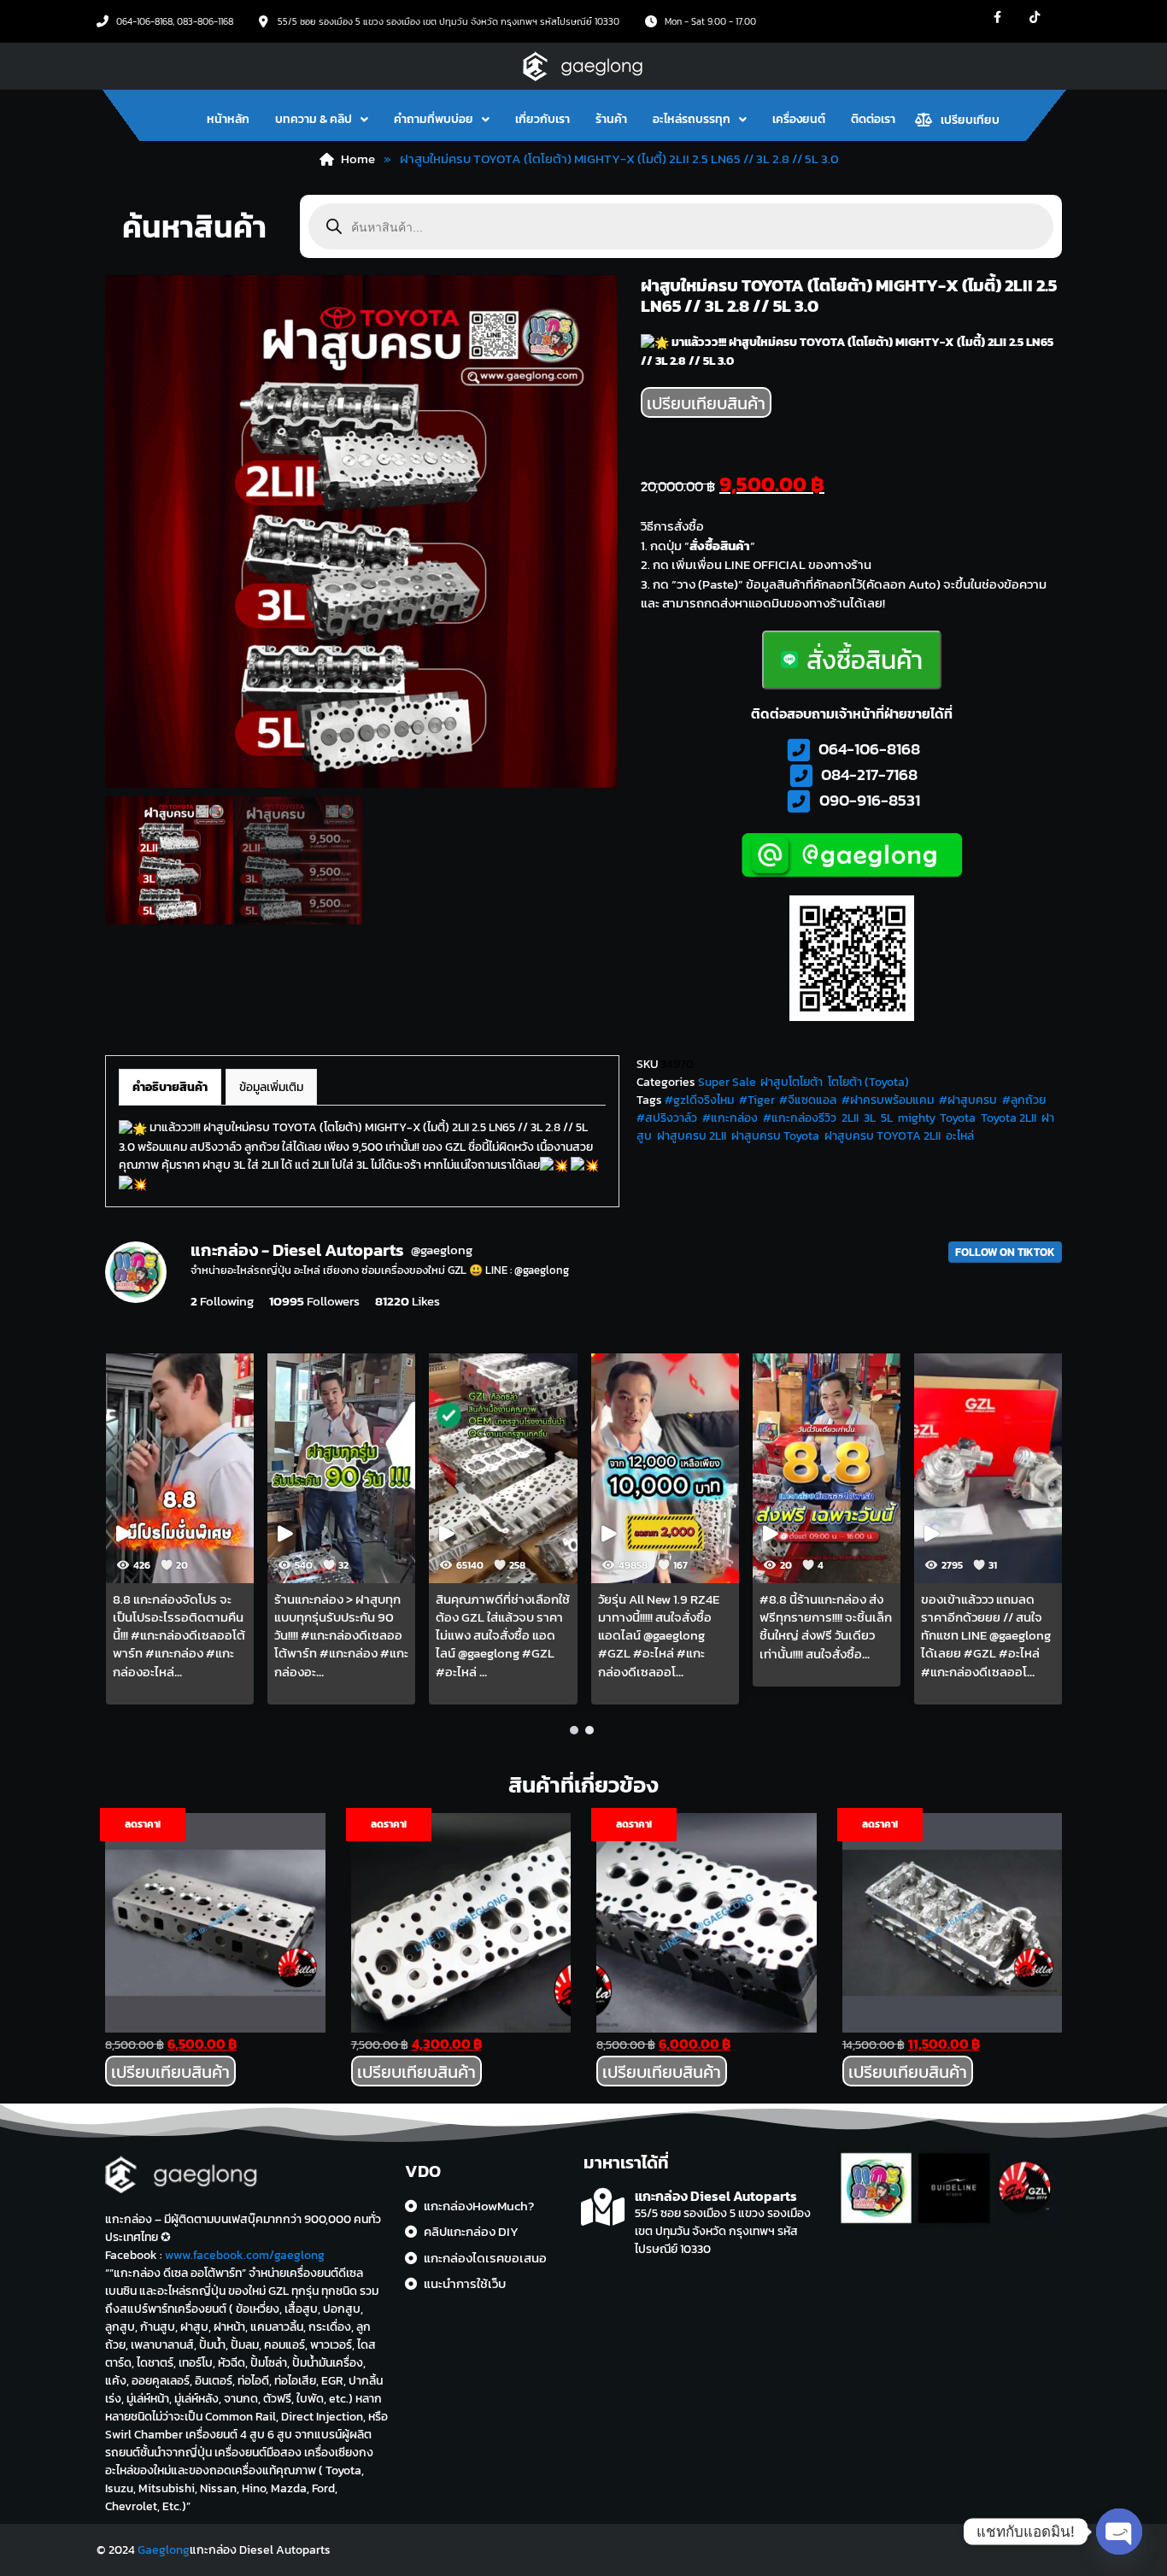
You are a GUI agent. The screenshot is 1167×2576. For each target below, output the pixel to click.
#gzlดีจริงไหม (699, 1100)
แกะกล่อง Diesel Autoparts (716, 2196)
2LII (850, 1118)
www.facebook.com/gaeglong (245, 2255)
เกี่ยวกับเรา (542, 119)
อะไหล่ (960, 1136)
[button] (322, 120)
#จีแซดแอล (808, 1100)
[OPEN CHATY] (1119, 2532)
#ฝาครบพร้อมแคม (888, 1100)
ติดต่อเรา (873, 119)
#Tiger (756, 1100)
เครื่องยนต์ (799, 119)
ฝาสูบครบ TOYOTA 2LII (883, 1136)
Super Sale (727, 1082)
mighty (916, 1118)
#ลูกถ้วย (1024, 1100)
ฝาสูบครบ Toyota (775, 1136)
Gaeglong (164, 2550)
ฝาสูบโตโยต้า (792, 1082)
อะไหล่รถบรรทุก (692, 119)
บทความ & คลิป (314, 119)
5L (887, 1118)
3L (870, 1118)
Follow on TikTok (1005, 1252)
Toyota (958, 1118)
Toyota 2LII (1009, 1118)
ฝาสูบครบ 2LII (692, 1136)
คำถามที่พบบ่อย (434, 119)
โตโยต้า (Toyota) (868, 1082)
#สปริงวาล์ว (667, 1118)
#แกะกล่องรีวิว (800, 1118)
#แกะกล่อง (730, 1118)
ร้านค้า (611, 119)
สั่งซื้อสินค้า (865, 660)
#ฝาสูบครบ (968, 1100)
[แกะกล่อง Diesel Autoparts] (603, 2207)
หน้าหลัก (228, 119)
